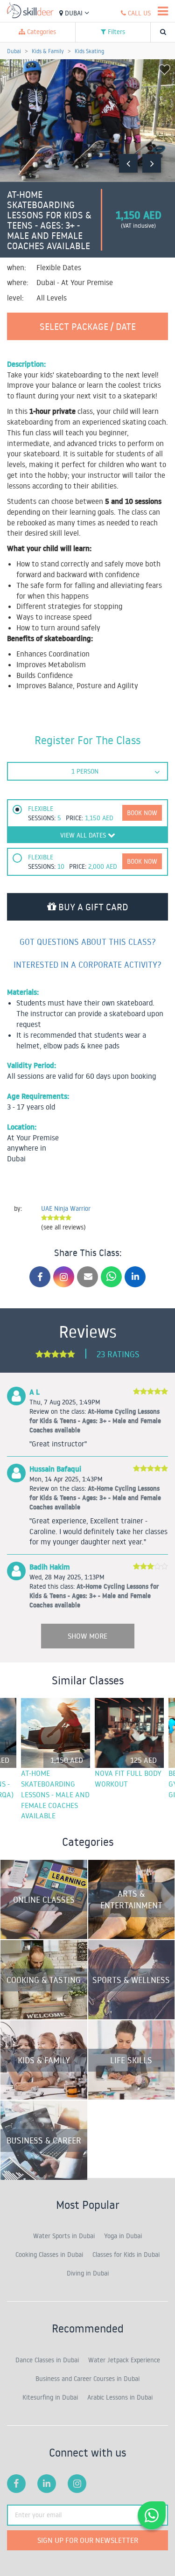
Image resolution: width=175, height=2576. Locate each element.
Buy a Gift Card (92, 907)
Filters (115, 32)
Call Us (138, 13)
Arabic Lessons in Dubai (120, 2397)
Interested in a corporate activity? (87, 964)
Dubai (74, 13)
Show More (87, 1636)
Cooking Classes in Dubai (49, 2255)
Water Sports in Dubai (64, 2236)
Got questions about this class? (88, 942)
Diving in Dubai (88, 2273)
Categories (41, 32)
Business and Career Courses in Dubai (87, 2379)
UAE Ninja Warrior (66, 1208)
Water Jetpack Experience (124, 2360)
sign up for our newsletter (88, 2540)
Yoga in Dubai (123, 2236)
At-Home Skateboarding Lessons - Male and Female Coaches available (55, 1794)
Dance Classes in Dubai (47, 2360)
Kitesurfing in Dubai (50, 2397)
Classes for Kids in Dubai (126, 2255)
